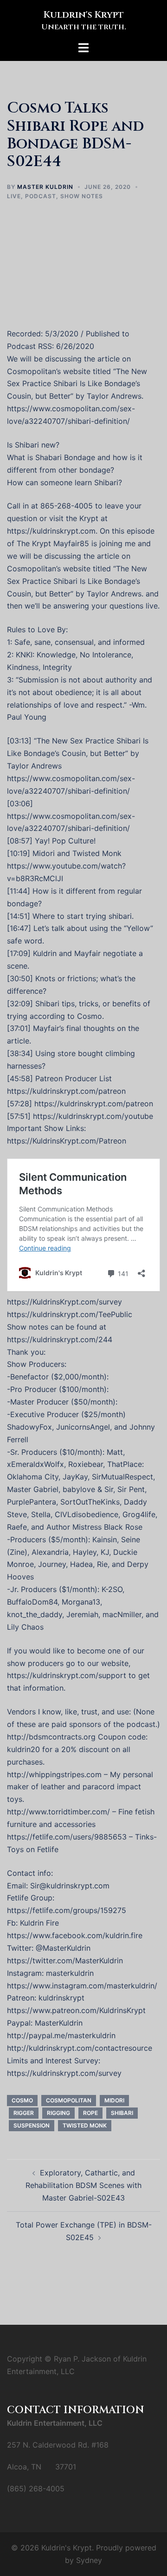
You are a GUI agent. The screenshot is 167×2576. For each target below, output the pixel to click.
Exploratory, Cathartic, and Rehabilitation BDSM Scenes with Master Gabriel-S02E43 (83, 2185)
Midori (114, 2100)
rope (90, 2113)
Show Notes (82, 196)
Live (14, 196)
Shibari (122, 2113)
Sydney (89, 2560)
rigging (58, 2113)
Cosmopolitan (69, 2100)
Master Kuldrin (45, 187)
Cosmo (22, 2100)
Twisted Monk (85, 2125)
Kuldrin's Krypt (84, 15)
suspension (32, 2125)
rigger (24, 2113)
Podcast (41, 196)
